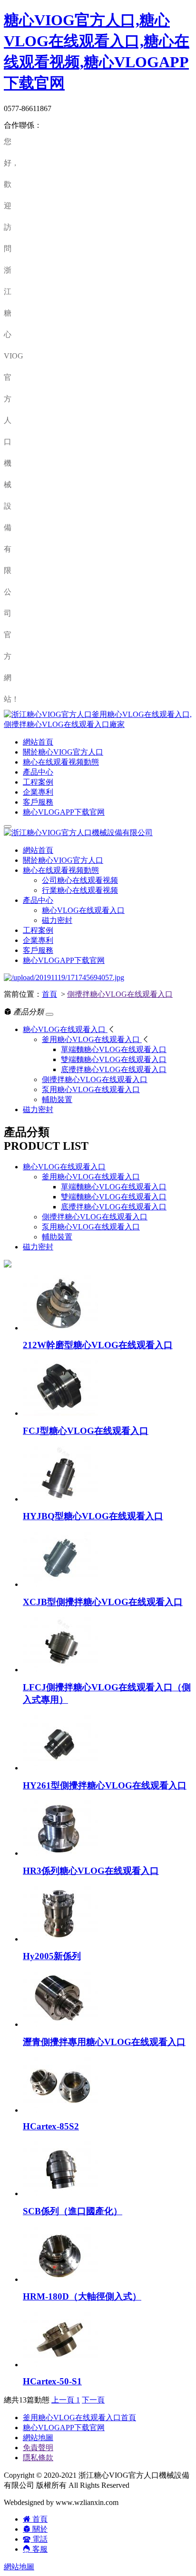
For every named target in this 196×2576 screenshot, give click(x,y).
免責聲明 (38, 2448)
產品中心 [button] (38, 900)
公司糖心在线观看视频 (80, 880)
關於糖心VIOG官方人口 (63, 752)
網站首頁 (38, 742)
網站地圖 (38, 2438)
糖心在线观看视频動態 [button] (61, 870)
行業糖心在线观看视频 (80, 890)
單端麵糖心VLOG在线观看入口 (114, 1187)
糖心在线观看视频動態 (61, 762)
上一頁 (64, 2400)
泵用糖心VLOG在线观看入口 (91, 1227)
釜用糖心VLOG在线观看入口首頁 (79, 2418)
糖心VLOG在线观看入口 (83, 910)
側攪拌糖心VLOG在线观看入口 (120, 994)
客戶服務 (38, 802)
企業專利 (38, 792)
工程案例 (38, 782)
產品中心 (38, 772)
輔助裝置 (57, 1237)
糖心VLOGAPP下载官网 (64, 812)
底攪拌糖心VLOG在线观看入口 (114, 1207)
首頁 (49, 994)
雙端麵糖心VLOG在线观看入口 (114, 1197)
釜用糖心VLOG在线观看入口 (91, 1177)
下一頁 (93, 2400)
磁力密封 (57, 920)
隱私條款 (38, 2458)
